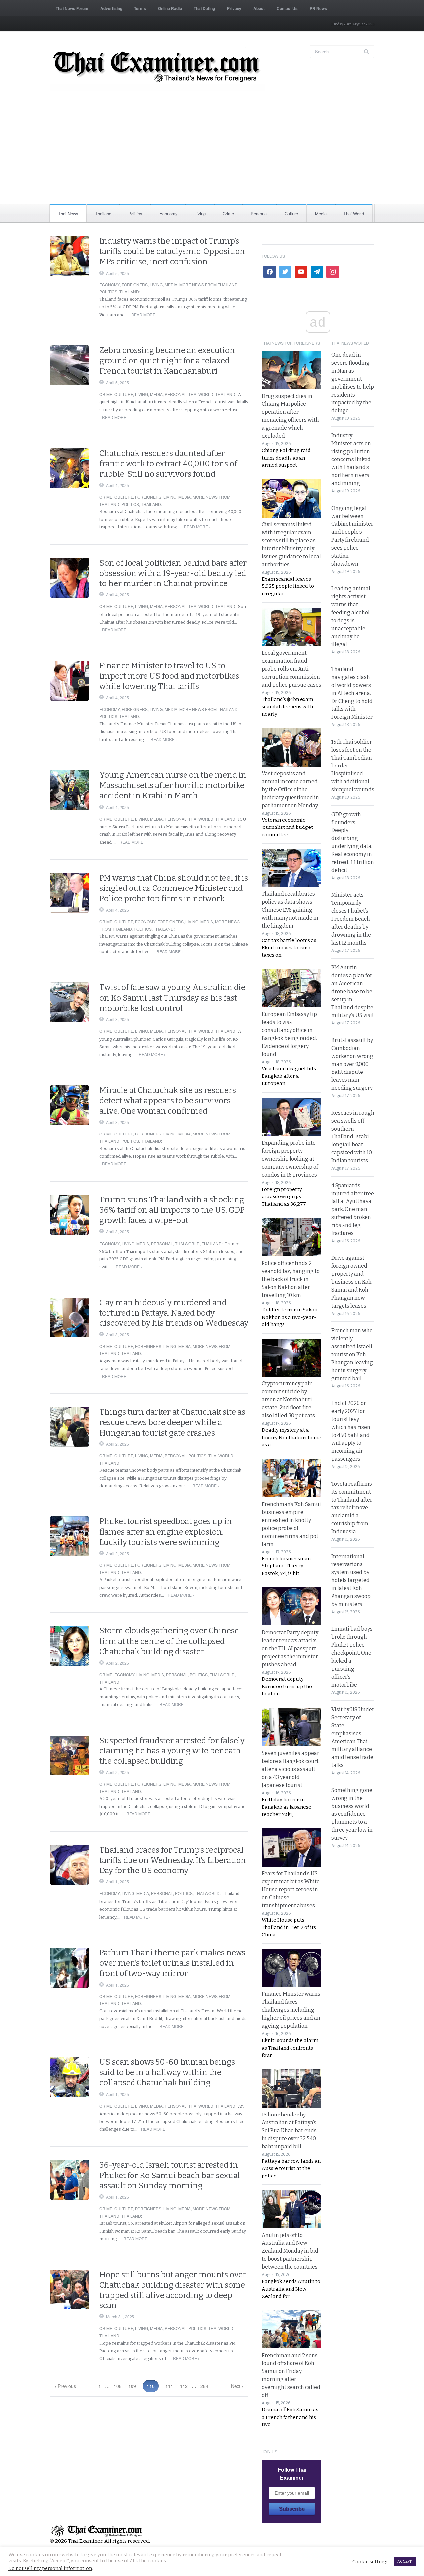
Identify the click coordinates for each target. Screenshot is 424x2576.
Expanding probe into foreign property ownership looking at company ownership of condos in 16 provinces (290, 1159)
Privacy (234, 8)
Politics (135, 213)
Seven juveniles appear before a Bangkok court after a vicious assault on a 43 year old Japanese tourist (291, 1769)
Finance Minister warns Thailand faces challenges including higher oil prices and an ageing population (291, 2010)
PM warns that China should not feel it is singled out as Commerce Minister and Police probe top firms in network (174, 888)
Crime (228, 213)
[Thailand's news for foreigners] (157, 68)
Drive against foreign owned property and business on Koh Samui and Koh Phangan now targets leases (351, 1282)
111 (169, 2386)
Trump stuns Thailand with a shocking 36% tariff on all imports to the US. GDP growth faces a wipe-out (172, 1210)
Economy (168, 213)
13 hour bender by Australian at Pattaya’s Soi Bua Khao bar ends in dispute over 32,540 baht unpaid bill (289, 2131)
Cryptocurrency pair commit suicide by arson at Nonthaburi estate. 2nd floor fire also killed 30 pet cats (288, 1400)
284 (204, 2386)
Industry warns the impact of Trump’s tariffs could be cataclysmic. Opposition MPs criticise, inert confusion (172, 251)
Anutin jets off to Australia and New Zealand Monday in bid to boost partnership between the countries (290, 2251)
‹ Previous (65, 2386)
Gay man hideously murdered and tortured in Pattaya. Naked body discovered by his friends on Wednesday (174, 1313)
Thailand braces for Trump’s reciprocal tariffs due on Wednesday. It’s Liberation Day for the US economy (173, 1860)
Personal (259, 213)
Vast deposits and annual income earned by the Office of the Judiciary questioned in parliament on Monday (290, 790)
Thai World (354, 213)
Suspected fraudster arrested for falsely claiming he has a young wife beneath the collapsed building (172, 1751)
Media (321, 213)
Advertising (111, 8)
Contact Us (287, 8)
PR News (318, 8)
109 (132, 2386)
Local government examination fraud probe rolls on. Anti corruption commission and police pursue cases (291, 669)
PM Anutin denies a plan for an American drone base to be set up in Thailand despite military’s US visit (353, 991)
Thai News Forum (72, 8)
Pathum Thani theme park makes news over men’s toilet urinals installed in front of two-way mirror (172, 1963)
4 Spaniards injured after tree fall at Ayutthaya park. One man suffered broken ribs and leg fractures (353, 1209)
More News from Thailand (208, 285)
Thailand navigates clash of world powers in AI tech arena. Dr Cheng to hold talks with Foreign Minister (352, 693)
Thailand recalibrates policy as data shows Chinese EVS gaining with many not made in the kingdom (290, 910)
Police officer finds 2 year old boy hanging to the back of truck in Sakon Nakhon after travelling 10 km (291, 1279)
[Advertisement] (212, 154)
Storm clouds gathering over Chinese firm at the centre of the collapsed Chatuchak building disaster (169, 1641)
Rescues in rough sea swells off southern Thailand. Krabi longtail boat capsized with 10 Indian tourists (353, 1137)
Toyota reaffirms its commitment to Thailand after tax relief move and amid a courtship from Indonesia (352, 1508)
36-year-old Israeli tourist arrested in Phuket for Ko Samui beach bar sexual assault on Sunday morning (170, 2175)
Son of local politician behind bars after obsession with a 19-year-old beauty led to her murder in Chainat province (173, 573)
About (259, 8)
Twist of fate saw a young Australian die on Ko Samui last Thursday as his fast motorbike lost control (172, 998)
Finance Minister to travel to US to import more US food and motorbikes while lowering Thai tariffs (169, 676)
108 (118, 2386)
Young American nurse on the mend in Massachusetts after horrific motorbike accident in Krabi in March (173, 785)
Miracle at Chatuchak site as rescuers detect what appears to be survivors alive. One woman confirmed (168, 1101)
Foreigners (135, 285)
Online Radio (170, 8)
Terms (140, 8)
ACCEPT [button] (405, 2562)
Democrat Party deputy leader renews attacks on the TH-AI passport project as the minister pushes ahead (290, 1649)
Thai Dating (204, 8)
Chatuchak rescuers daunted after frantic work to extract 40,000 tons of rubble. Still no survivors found (168, 463)
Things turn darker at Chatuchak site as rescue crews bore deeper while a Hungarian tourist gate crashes (172, 1422)
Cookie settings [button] (371, 2562)
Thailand (103, 213)
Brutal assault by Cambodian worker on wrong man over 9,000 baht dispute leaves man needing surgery (352, 1064)
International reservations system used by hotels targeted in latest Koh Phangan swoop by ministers (351, 1580)
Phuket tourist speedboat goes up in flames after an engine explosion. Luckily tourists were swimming (166, 1532)
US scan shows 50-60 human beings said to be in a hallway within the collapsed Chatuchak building (167, 2072)
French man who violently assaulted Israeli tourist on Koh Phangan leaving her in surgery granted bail (352, 1354)
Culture (291, 213)
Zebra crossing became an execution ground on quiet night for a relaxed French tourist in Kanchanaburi (167, 361)
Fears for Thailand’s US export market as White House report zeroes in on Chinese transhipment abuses (291, 1890)
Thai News (68, 213)
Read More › (144, 314)
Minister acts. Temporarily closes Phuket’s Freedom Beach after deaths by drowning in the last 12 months (351, 919)
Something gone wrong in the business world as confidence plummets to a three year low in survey (352, 1814)
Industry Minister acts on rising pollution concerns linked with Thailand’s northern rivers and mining (351, 459)
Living (200, 213)
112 (184, 2386)
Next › (237, 2386)
